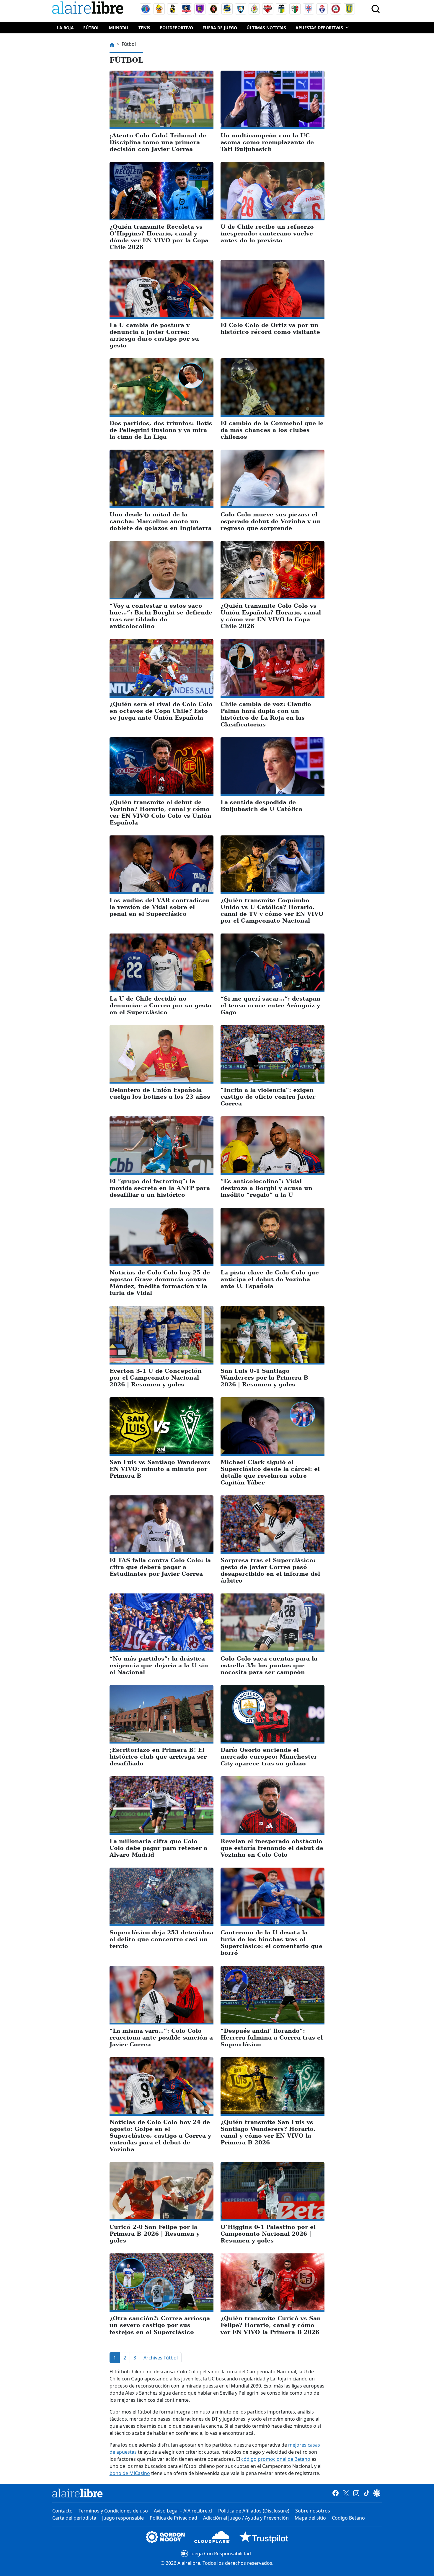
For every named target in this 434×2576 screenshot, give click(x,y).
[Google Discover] (377, 2493)
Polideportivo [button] (176, 28)
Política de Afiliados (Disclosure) (254, 2511)
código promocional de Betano (276, 2459)
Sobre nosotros (313, 2511)
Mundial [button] (119, 28)
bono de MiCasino (130, 2473)
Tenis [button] (144, 28)
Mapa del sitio (310, 2518)
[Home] (89, 9)
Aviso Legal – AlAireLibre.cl (183, 2511)
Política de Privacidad (173, 2518)
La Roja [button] (65, 28)
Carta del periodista (74, 2518)
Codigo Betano (348, 2518)
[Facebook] (336, 2493)
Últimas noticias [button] (266, 28)
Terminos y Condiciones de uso (113, 2511)
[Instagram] (356, 2493)
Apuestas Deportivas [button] (319, 28)
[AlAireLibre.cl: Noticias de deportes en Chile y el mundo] (77, 2493)
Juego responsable (123, 2518)
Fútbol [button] (91, 28)
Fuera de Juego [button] (220, 28)
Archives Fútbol (161, 2358)
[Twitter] (346, 2493)
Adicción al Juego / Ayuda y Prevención (246, 2518)
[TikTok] (367, 2493)
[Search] (376, 9)
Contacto (62, 2511)
